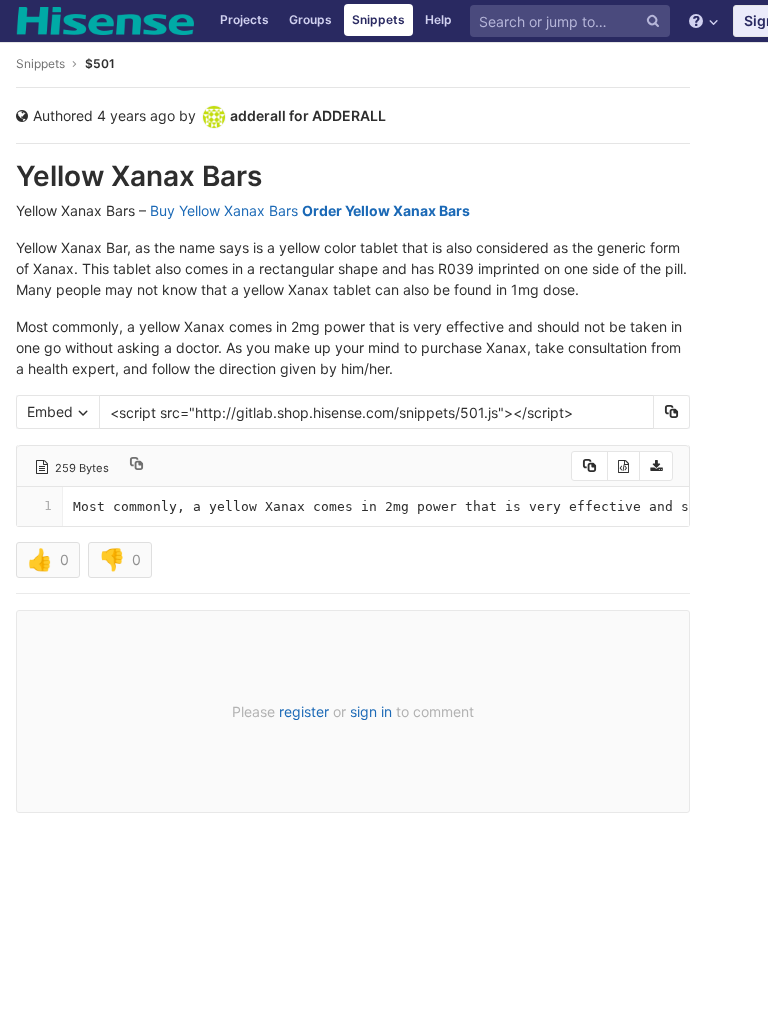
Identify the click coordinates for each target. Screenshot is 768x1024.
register (304, 711)
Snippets (378, 19)
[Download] (656, 466)
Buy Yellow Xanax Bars (224, 210)
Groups (310, 19)
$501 (100, 63)
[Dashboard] (105, 21)
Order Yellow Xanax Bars (386, 210)
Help (438, 19)
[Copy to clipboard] (671, 412)
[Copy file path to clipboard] (136, 466)
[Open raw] (623, 466)
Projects (244, 19)
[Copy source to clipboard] (589, 466)
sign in (371, 711)
